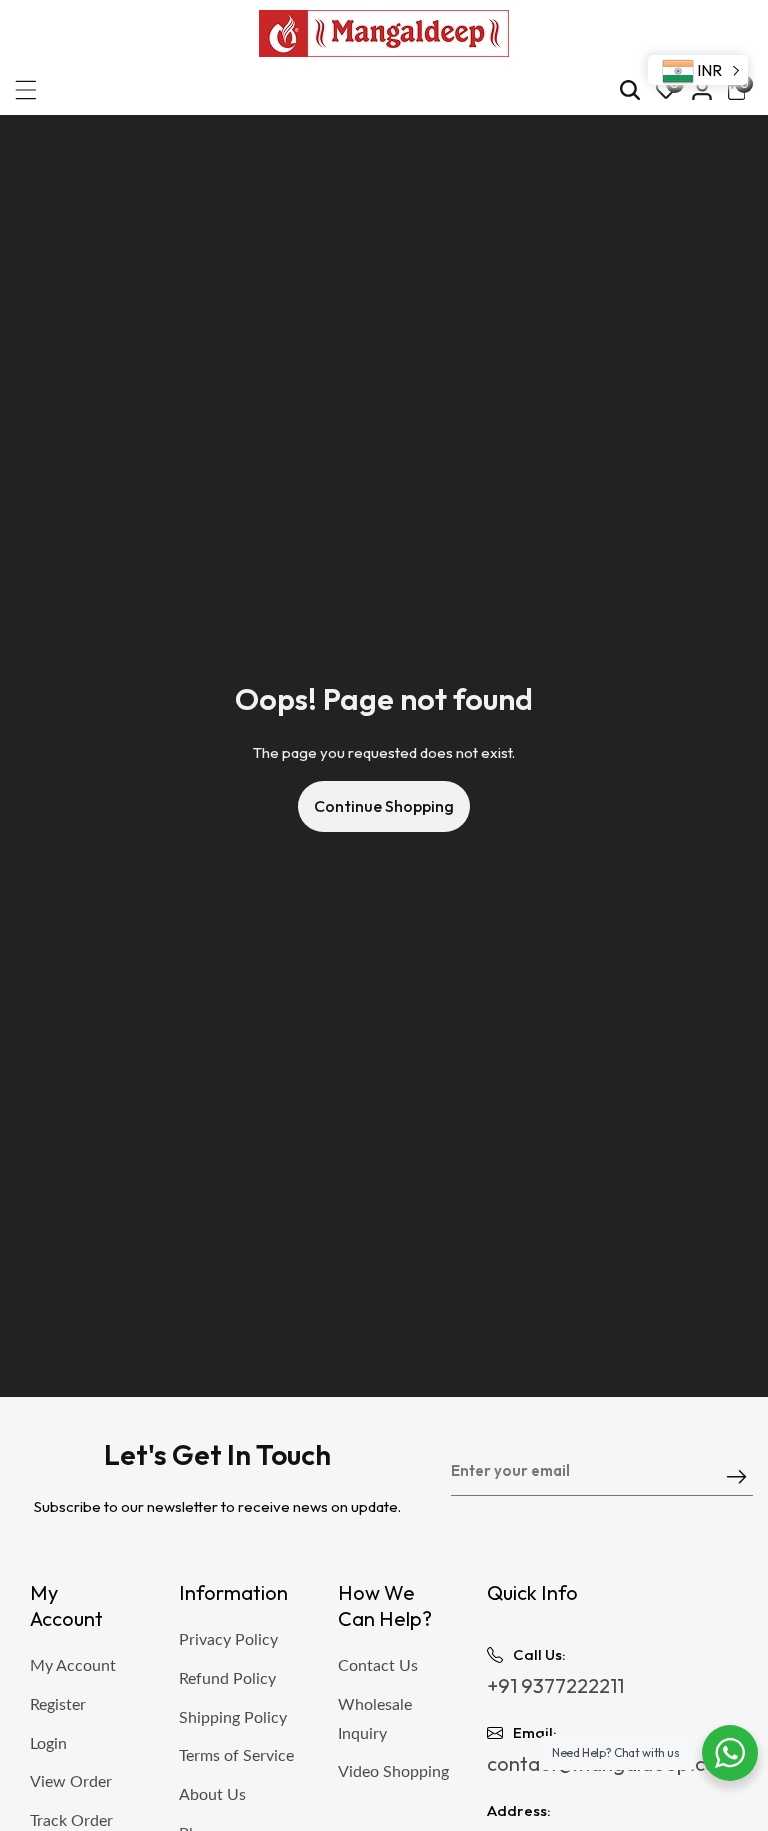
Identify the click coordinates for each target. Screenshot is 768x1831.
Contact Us (378, 1666)
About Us (212, 1795)
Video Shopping (393, 1772)
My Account (73, 1666)
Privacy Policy (228, 1640)
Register (58, 1705)
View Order (71, 1782)
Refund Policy (227, 1679)
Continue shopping (384, 806)
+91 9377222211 (555, 1685)
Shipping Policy (233, 1718)
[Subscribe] (736, 1478)
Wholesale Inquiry (375, 1719)
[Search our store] (630, 90)
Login (48, 1744)
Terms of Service (236, 1756)
